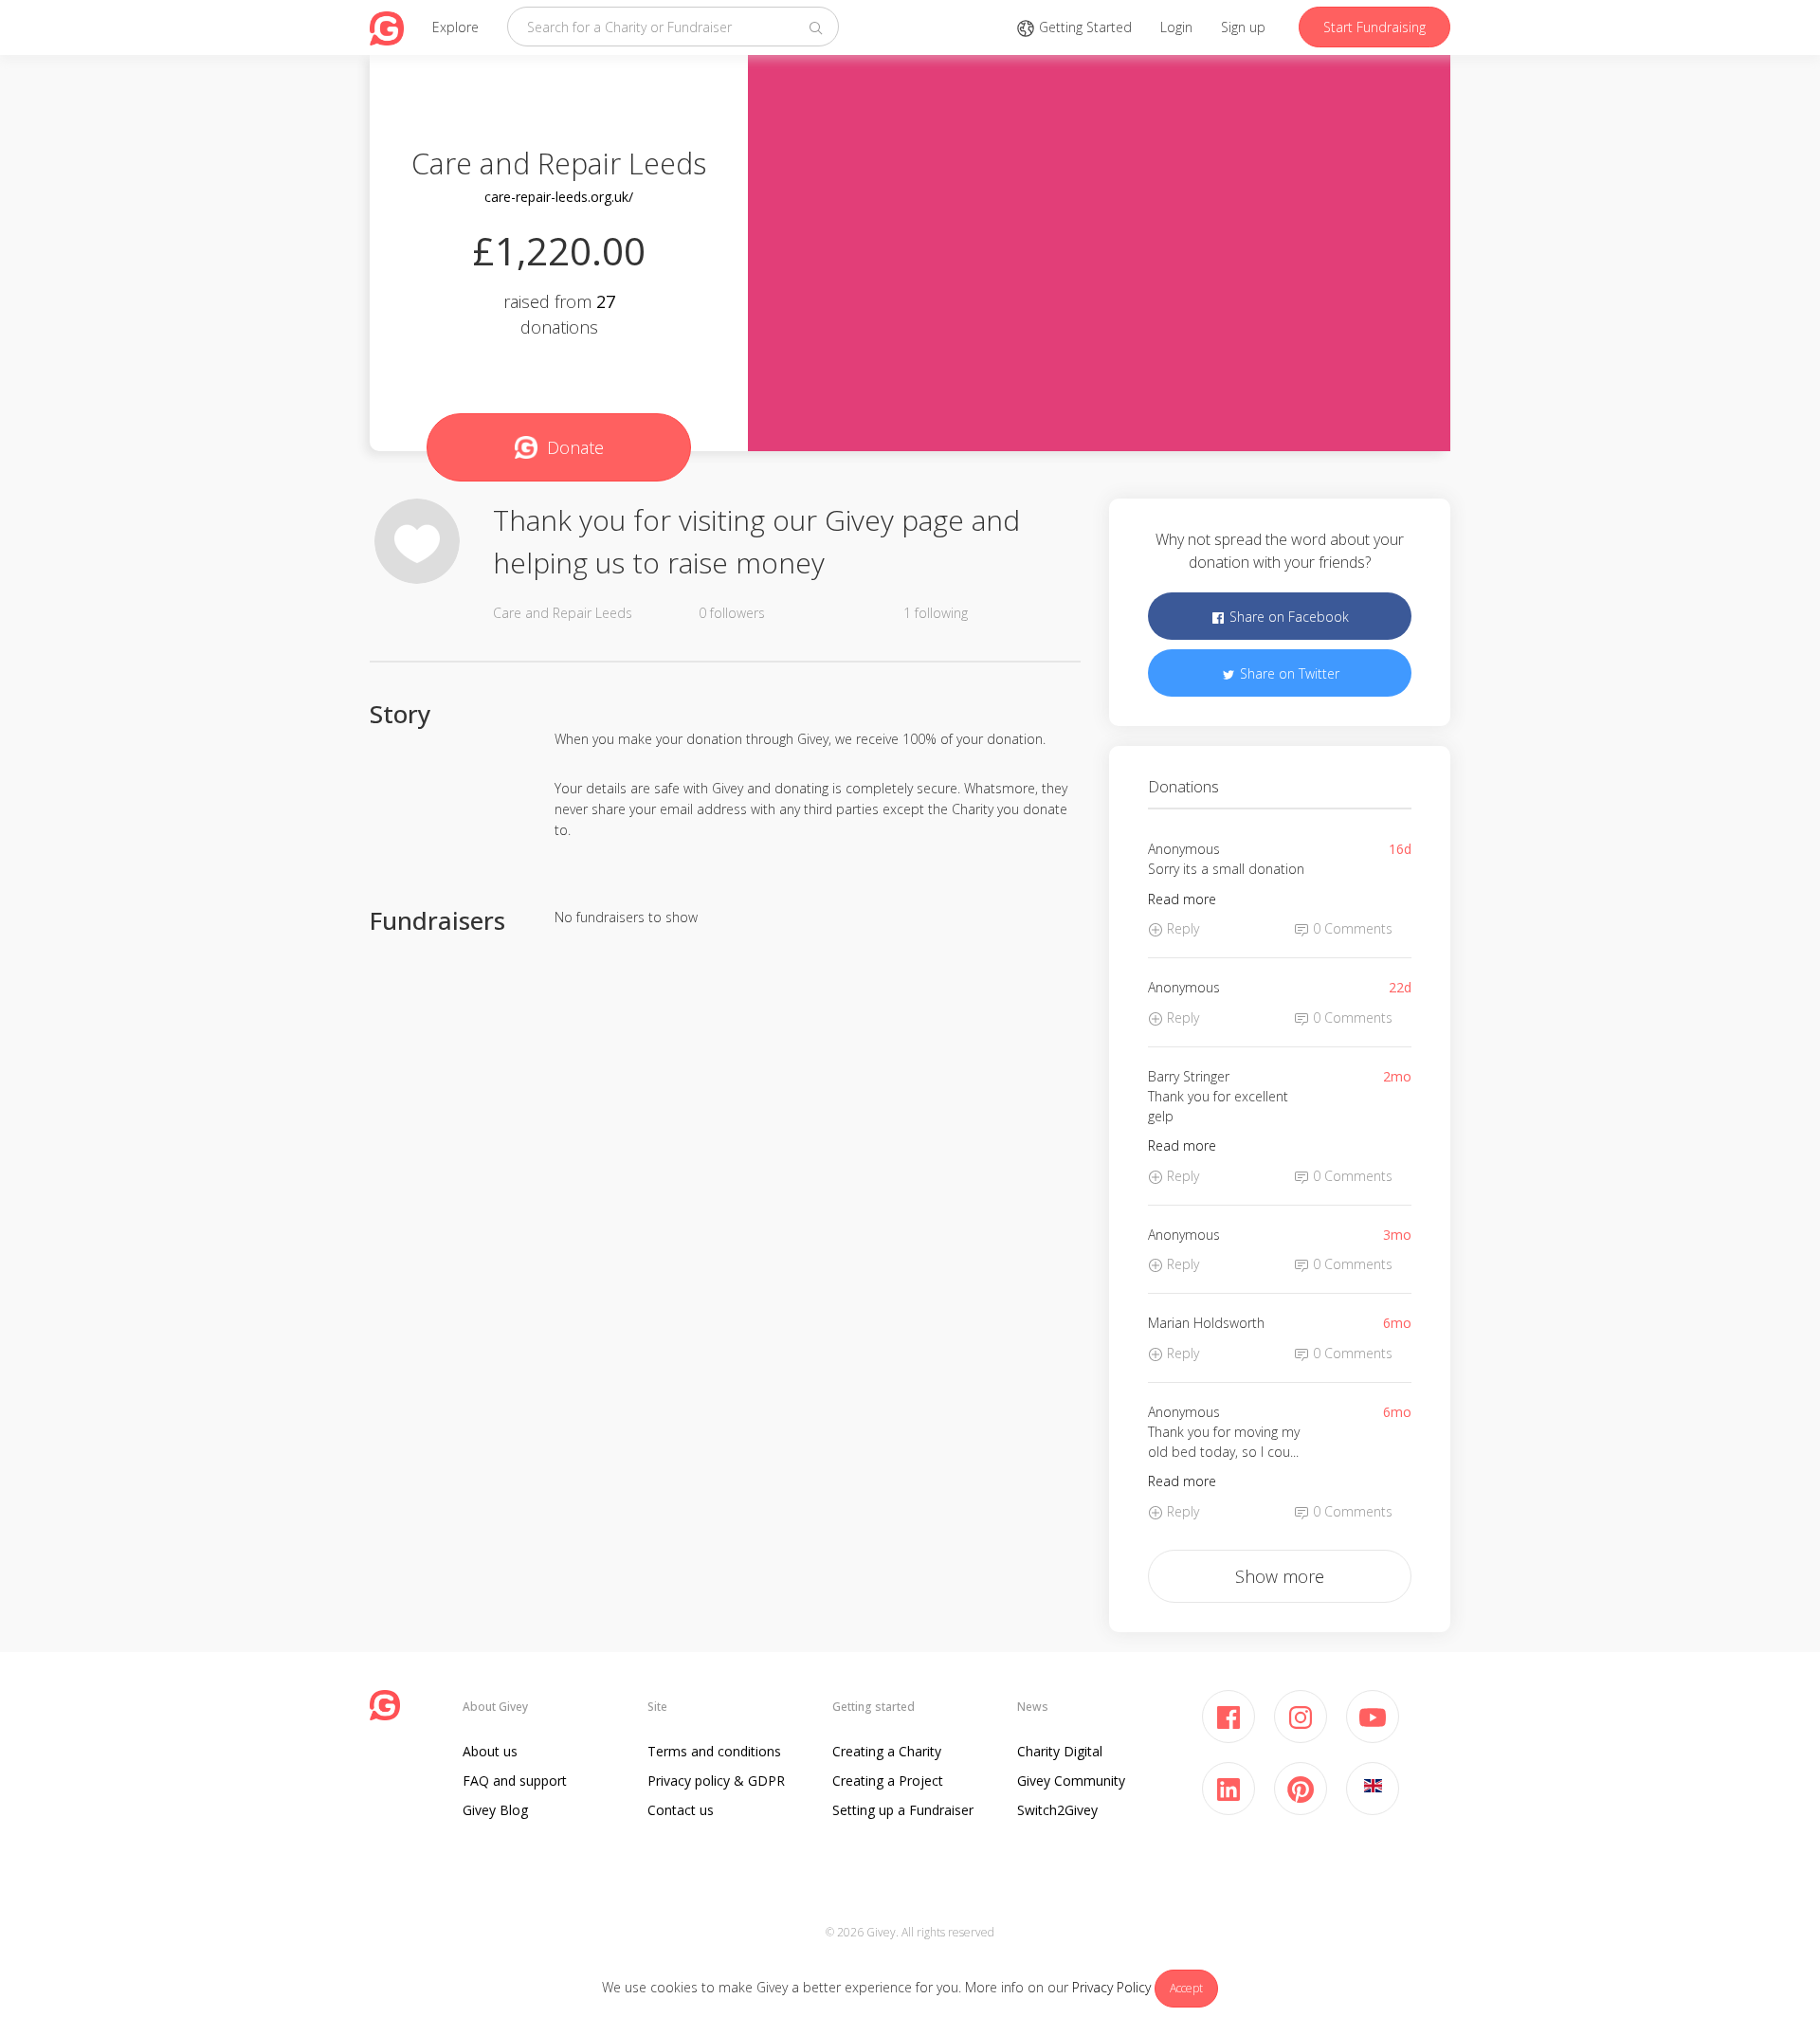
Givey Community (1071, 1781)
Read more (1182, 899)
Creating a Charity (887, 1751)
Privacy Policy (1111, 1987)
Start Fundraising (1374, 27)
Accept (1186, 1988)
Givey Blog (495, 1810)
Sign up (1243, 27)
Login (1176, 27)
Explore (455, 27)
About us (490, 1751)
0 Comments (1351, 928)
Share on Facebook (1287, 617)
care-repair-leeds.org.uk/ (559, 197)
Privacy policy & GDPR (716, 1781)
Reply (1181, 928)
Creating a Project (888, 1781)
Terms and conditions (714, 1751)
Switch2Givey (1057, 1810)
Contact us (681, 1810)
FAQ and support (515, 1781)
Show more (1280, 1576)
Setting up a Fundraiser (903, 1810)
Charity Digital (1060, 1751)
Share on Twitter (1288, 673)
